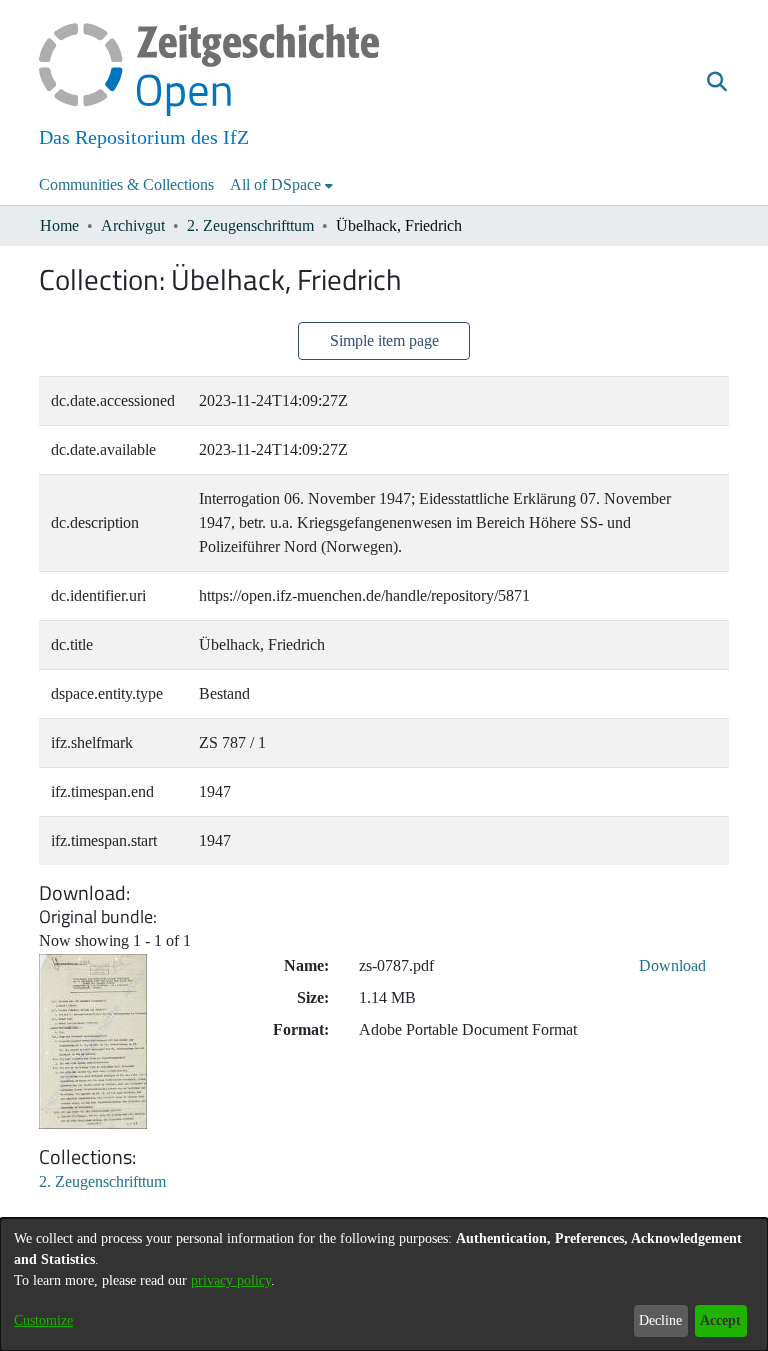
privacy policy (231, 1280)
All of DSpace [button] (275, 184)
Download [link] (672, 965)
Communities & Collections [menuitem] (126, 184)
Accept (720, 1320)
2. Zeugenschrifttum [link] (250, 225)
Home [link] (59, 225)
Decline (660, 1320)
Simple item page (384, 340)
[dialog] (384, 1284)
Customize (43, 1320)
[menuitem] (281, 185)
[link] (102, 1181)
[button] (716, 83)
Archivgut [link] (133, 225)
